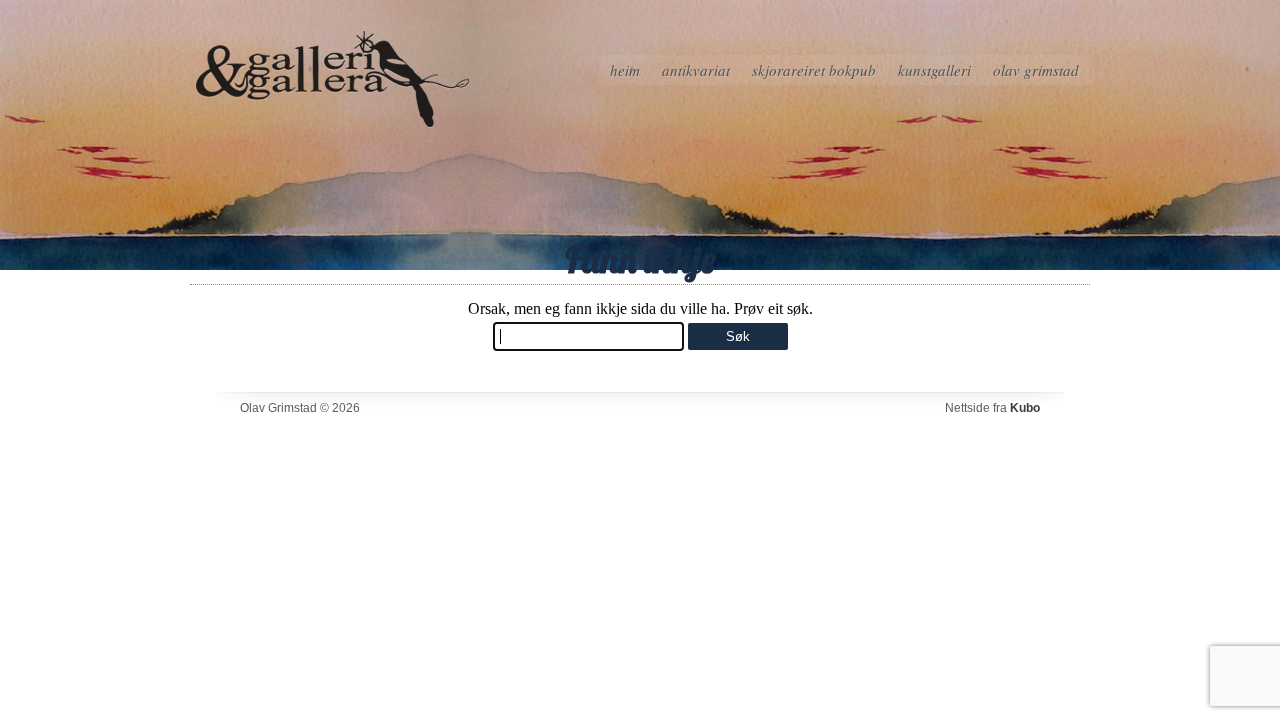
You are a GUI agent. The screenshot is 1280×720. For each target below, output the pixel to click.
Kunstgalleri (934, 70)
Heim (625, 70)
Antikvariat (696, 70)
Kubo (1025, 408)
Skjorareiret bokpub (814, 70)
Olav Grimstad (1036, 70)
